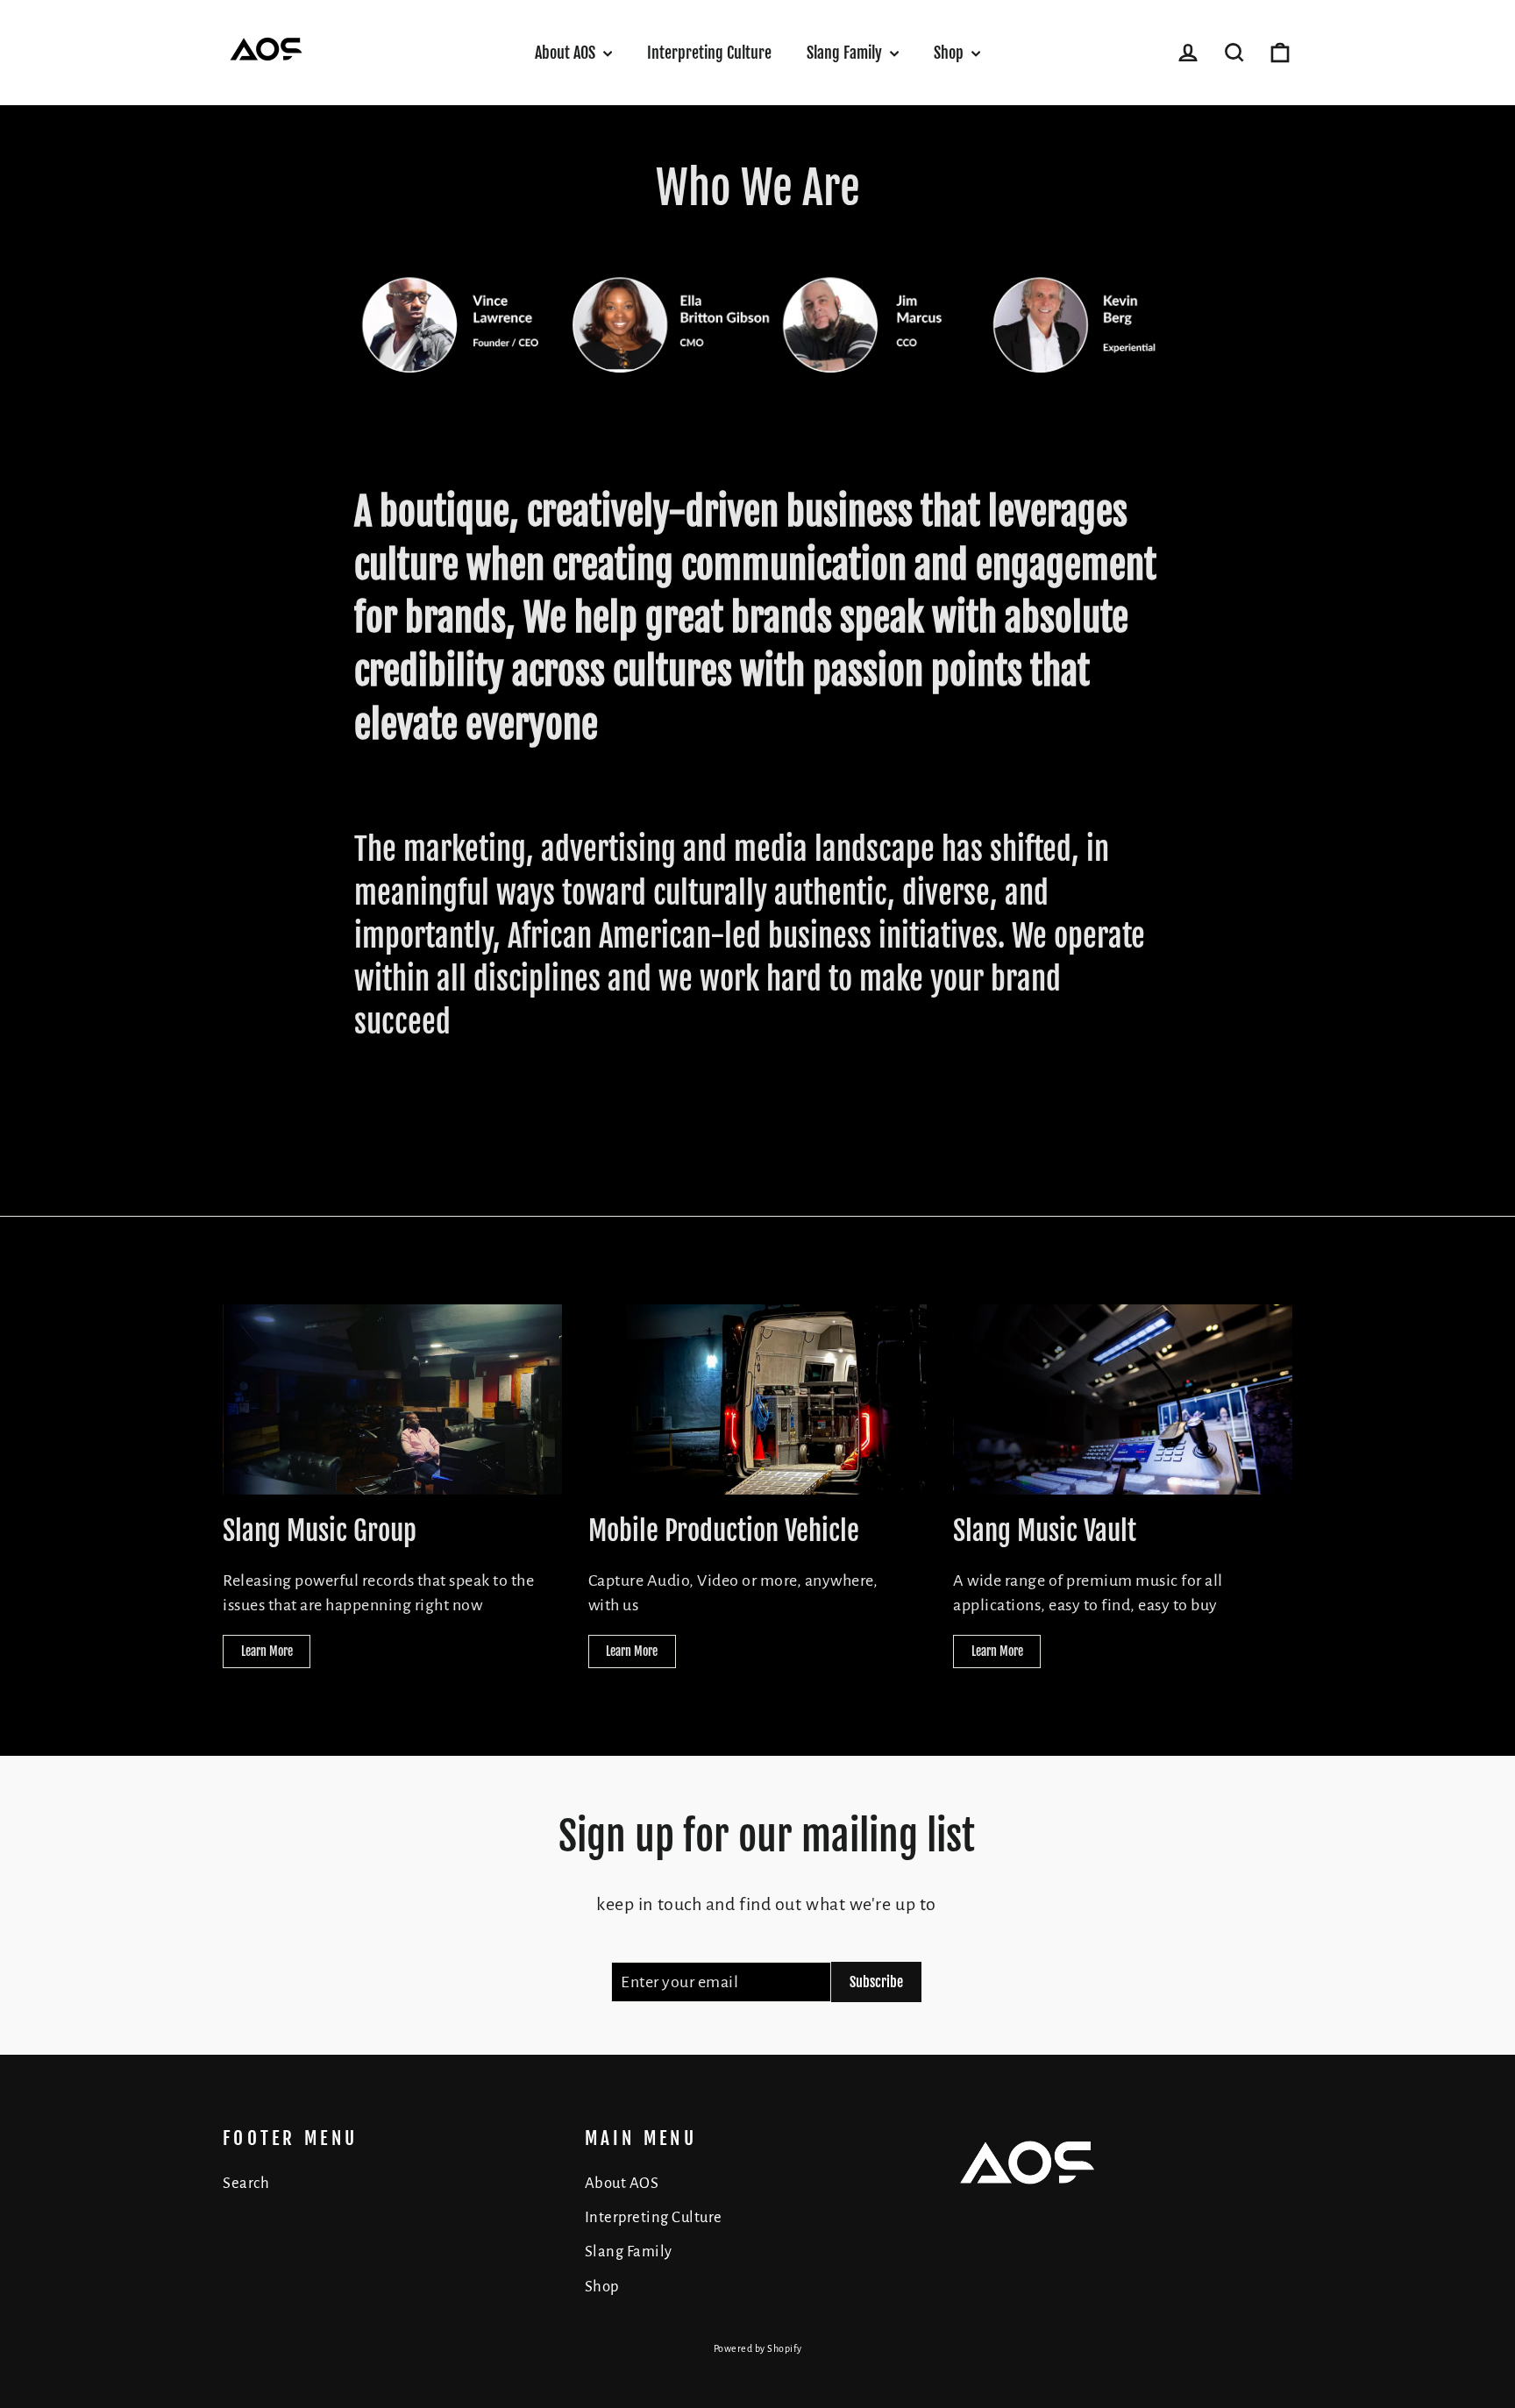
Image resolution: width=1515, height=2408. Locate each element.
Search (246, 2183)
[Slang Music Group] (392, 1399)
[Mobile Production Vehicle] (758, 1399)
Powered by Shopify (758, 2348)
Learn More (267, 1651)
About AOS (567, 53)
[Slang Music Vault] (1123, 1399)
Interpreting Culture (709, 53)
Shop (950, 53)
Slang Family (846, 53)
